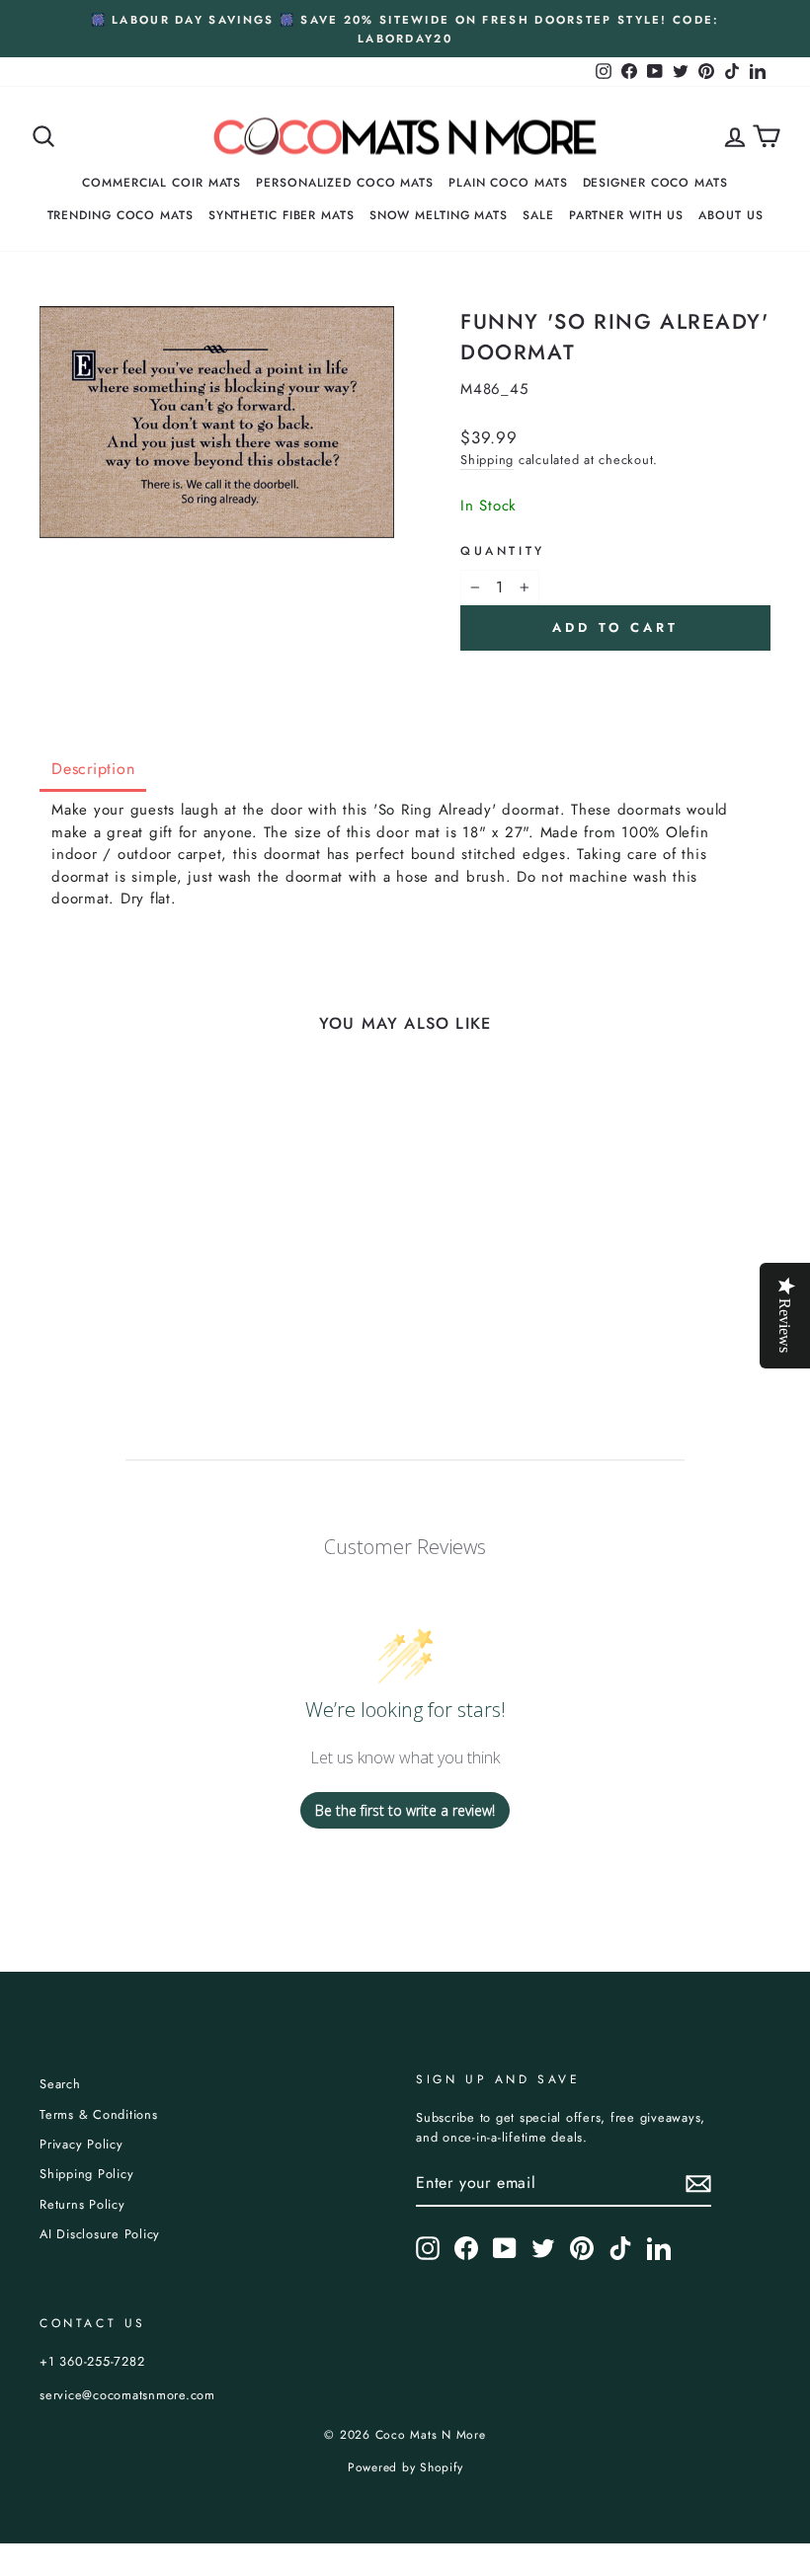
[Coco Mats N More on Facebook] (466, 2248)
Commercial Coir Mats (162, 183)
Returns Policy (82, 2204)
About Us (730, 215)
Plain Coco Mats (508, 183)
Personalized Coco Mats (345, 183)
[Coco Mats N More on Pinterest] (582, 2248)
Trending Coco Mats (121, 215)
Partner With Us (627, 215)
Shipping (487, 460)
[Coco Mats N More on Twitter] (543, 2248)
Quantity (503, 551)
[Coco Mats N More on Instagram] (428, 2248)
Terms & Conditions (99, 2114)
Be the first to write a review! (405, 1810)
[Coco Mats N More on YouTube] (505, 2248)
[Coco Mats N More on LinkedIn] (659, 2248)
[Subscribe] (698, 2184)
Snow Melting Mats (439, 215)
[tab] (93, 771)
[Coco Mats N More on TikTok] (620, 2248)
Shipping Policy (86, 2174)
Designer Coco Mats (655, 183)
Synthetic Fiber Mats (282, 215)
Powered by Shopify (405, 2467)
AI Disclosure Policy (100, 2234)
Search (60, 2084)
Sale (538, 215)
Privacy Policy (81, 2144)
